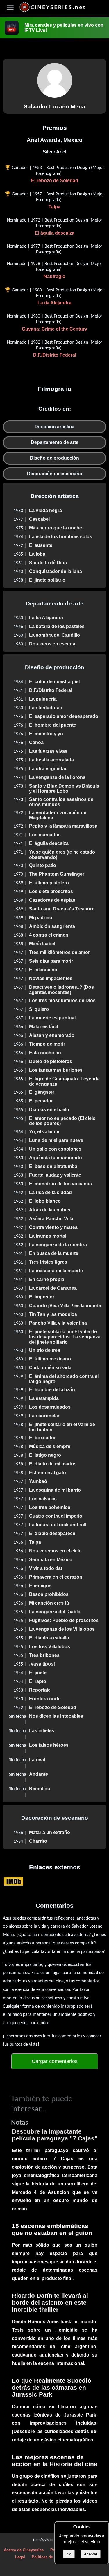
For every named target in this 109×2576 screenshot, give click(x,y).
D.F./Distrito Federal (55, 355)
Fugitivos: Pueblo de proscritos (64, 1620)
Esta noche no (45, 1053)
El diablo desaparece (52, 1533)
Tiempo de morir (47, 1044)
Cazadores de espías (52, 900)
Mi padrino (41, 918)
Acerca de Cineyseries (24, 2550)
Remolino (40, 1789)
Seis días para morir (51, 961)
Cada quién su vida (50, 1368)
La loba (37, 554)
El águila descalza (55, 233)
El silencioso (43, 970)
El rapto (38, 1681)
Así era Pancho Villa (51, 1219)
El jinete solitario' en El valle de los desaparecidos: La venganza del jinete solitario (65, 1337)
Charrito (38, 1841)
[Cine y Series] (52, 11)
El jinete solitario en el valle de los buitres (62, 1427)
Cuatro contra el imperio (56, 1516)
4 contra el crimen (49, 935)
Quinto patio (43, 865)
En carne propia (47, 1279)
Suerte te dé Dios (48, 563)
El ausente (41, 545)
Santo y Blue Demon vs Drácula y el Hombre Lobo (64, 789)
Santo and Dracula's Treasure (62, 909)
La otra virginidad (48, 769)
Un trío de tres (45, 1350)
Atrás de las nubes (50, 1210)
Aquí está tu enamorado (56, 1158)
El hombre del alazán (52, 1390)
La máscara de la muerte (56, 1271)
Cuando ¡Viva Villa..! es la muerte (65, 1306)
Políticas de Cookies (50, 2557)
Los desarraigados (50, 1407)
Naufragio (54, 276)
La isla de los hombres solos (61, 537)
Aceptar (91, 2554)
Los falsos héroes (49, 1745)
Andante (39, 1774)
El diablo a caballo (49, 1638)
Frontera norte (45, 1699)
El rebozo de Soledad (55, 180)
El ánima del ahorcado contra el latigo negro (64, 1379)
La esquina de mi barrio (55, 1490)
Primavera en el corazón (56, 1577)
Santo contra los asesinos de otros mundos (61, 802)
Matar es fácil (43, 1027)
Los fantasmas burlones (56, 1070)
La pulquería (43, 699)
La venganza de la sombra (58, 1245)
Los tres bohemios (50, 1507)
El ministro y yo (46, 734)
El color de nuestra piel (54, 682)
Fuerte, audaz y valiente (55, 1175)
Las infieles (42, 1731)
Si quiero (39, 1009)
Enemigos (40, 1586)
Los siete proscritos (51, 891)
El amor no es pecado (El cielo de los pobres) (62, 1121)
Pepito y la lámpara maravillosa (63, 826)
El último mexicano (50, 1359)
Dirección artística (54, 427)
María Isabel (42, 944)
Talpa (54, 207)
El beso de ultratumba (53, 1166)
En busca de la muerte (54, 1253)
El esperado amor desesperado (64, 716)
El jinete (38, 1673)
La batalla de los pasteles (57, 626)
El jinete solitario (47, 580)
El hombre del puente (53, 725)
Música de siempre (50, 1446)
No (69, 2554)
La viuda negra (45, 510)
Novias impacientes (51, 978)
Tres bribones (44, 1655)
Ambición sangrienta (52, 926)
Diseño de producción (54, 458)
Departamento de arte (55, 442)
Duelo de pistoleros (51, 1061)
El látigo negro (45, 1455)
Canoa (36, 742)
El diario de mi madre (52, 1464)
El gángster (42, 1092)
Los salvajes (43, 1499)
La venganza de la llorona (57, 777)
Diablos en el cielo (49, 1110)
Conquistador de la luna (56, 571)
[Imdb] (14, 1881)
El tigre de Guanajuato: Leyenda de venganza (64, 1081)
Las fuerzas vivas (48, 751)
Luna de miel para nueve (56, 1140)
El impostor (42, 1297)
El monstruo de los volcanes (60, 1184)
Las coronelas (45, 1416)
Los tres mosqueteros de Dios (62, 1001)
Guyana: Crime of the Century (54, 329)
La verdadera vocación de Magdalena (58, 815)
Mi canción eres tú (49, 1603)
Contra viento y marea (53, 1227)
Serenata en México (51, 1560)
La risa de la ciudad (50, 1192)
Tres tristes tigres (48, 1262)
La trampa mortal (48, 1236)
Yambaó (38, 1481)
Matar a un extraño (50, 1832)
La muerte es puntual (52, 1018)
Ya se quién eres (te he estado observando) (62, 855)
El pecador (41, 1101)
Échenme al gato (48, 1473)
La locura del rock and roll (58, 1525)
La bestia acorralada (51, 760)
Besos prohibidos (49, 1594)
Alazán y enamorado (52, 1035)
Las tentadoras (46, 708)
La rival (37, 1760)
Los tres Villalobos (50, 1647)
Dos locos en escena (52, 644)
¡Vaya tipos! (42, 1664)
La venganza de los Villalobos (62, 1629)
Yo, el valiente (44, 1132)
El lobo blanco (45, 1201)
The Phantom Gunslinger (57, 874)
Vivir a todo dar (46, 1568)
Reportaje (40, 1690)
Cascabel (39, 519)
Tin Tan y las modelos (53, 1314)
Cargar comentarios (55, 2061)
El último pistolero (49, 883)
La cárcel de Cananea (53, 1288)
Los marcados (45, 835)
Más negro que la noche (56, 528)
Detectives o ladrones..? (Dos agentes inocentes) (61, 990)
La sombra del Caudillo (54, 635)
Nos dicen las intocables (56, 1716)
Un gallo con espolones (55, 1149)
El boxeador (42, 1438)
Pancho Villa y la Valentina (58, 1323)
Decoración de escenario (55, 474)
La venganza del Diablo (55, 1612)
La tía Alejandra (54, 303)
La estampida (44, 1398)
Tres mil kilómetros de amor (59, 952)
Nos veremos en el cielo (55, 1551)
